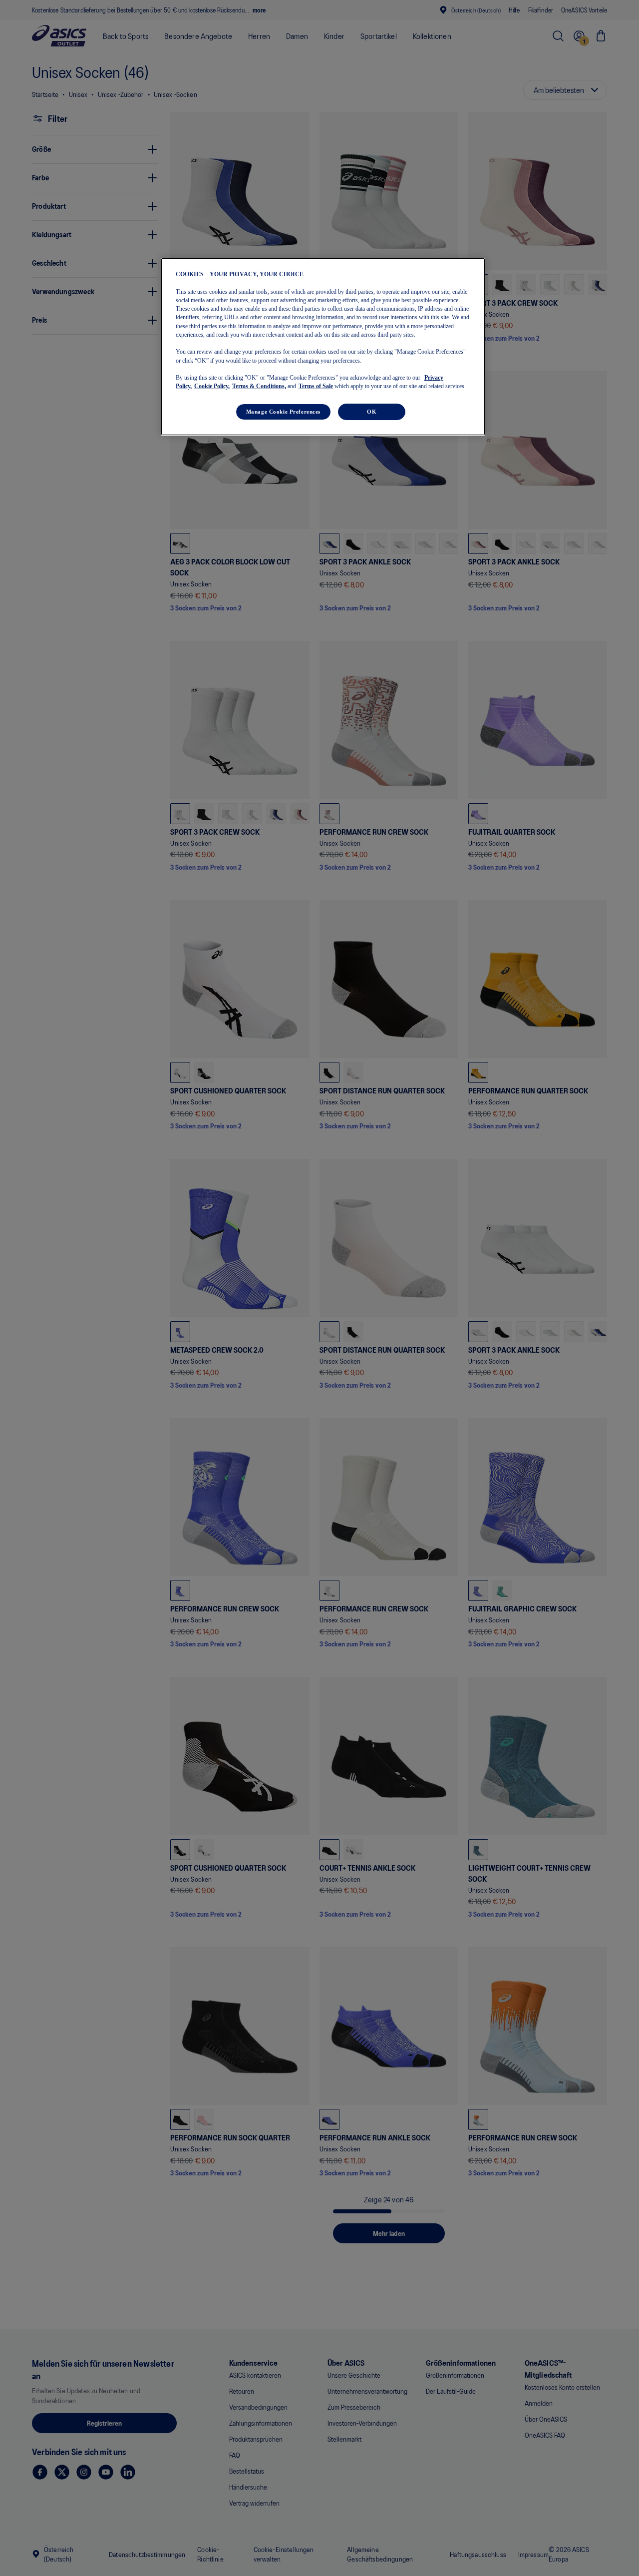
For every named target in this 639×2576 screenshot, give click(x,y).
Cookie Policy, (212, 386)
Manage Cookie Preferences (283, 411)
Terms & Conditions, (259, 386)
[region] (323, 347)
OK (372, 411)
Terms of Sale (316, 386)
